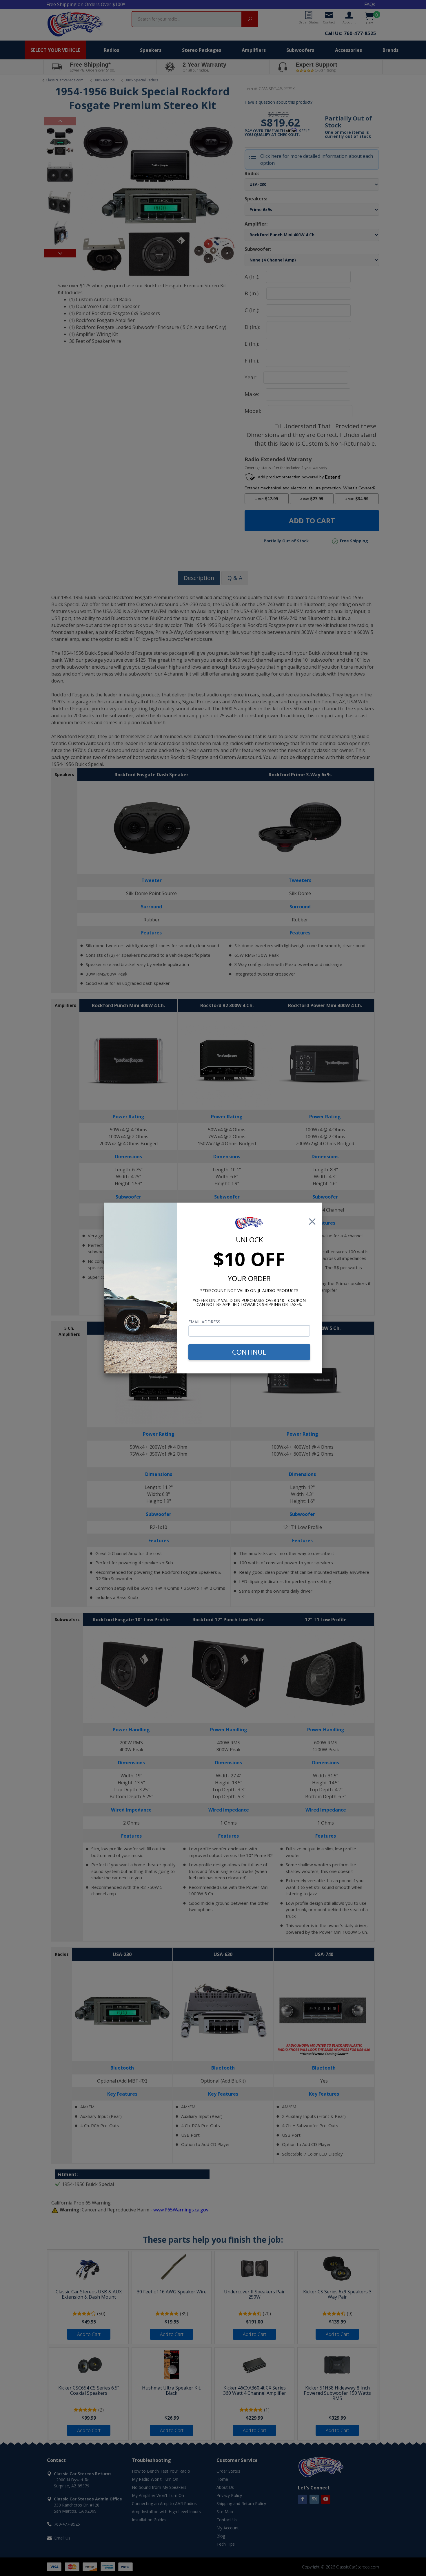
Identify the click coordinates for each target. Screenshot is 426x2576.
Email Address (204, 1322)
